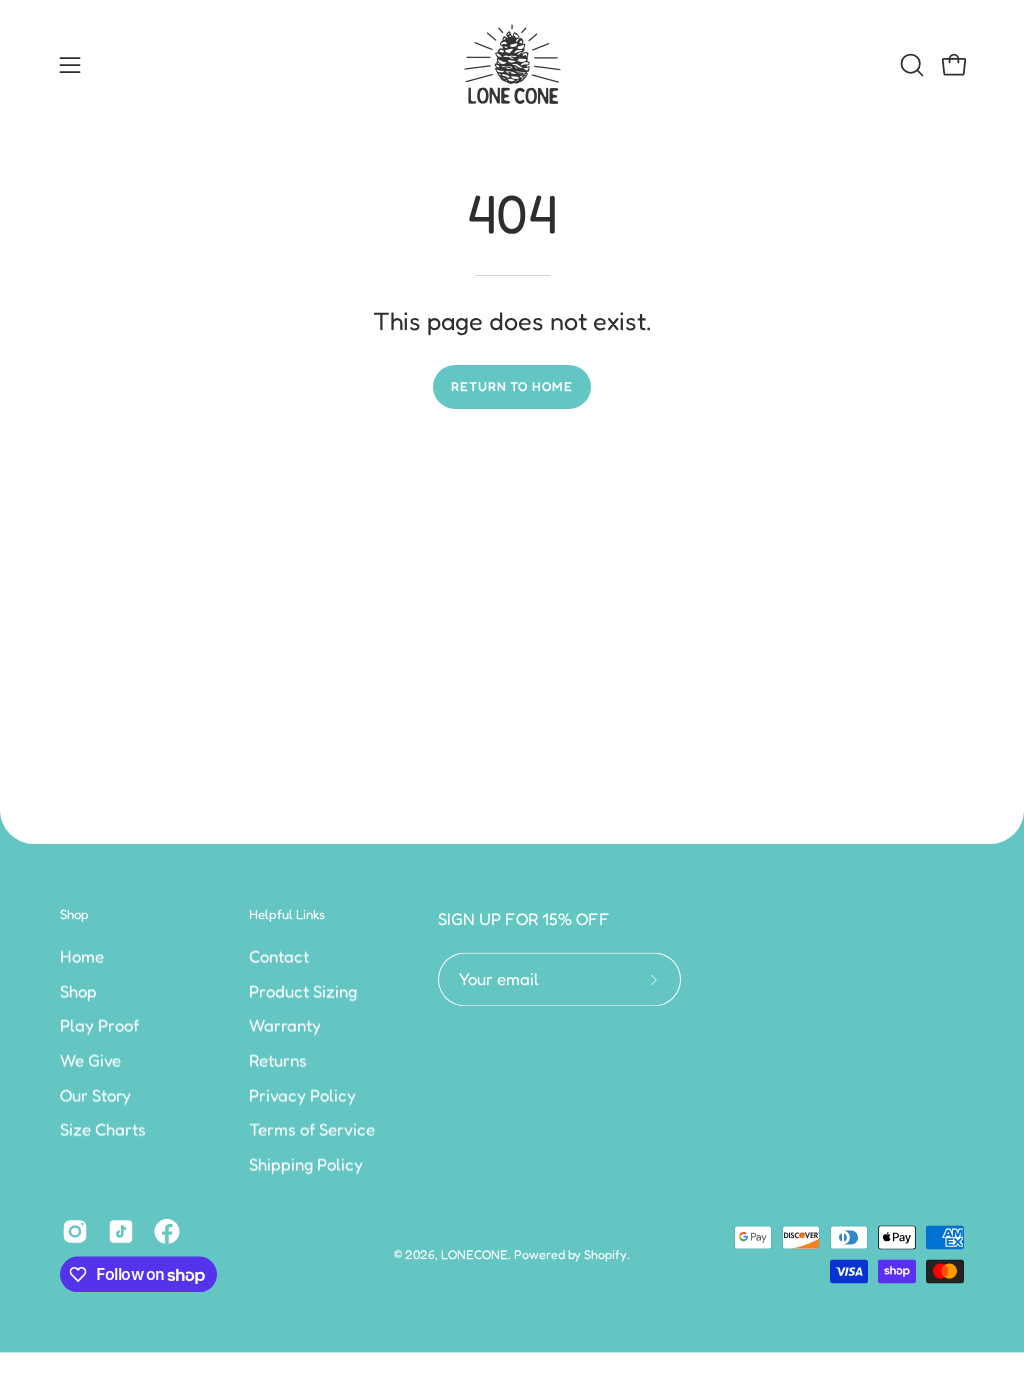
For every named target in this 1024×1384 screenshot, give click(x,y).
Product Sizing (303, 991)
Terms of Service (312, 1129)
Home (82, 956)
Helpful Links (287, 914)
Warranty (285, 1025)
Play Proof (99, 1025)
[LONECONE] (512, 65)
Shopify (605, 1254)
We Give (90, 1060)
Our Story (95, 1094)
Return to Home (512, 386)
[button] (910, 65)
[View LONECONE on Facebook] (167, 1232)
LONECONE (474, 1254)
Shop (74, 914)
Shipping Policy (306, 1164)
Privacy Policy (302, 1094)
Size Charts (103, 1129)
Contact (279, 956)
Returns (278, 1060)
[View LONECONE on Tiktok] (121, 1232)
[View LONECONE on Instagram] (75, 1232)
